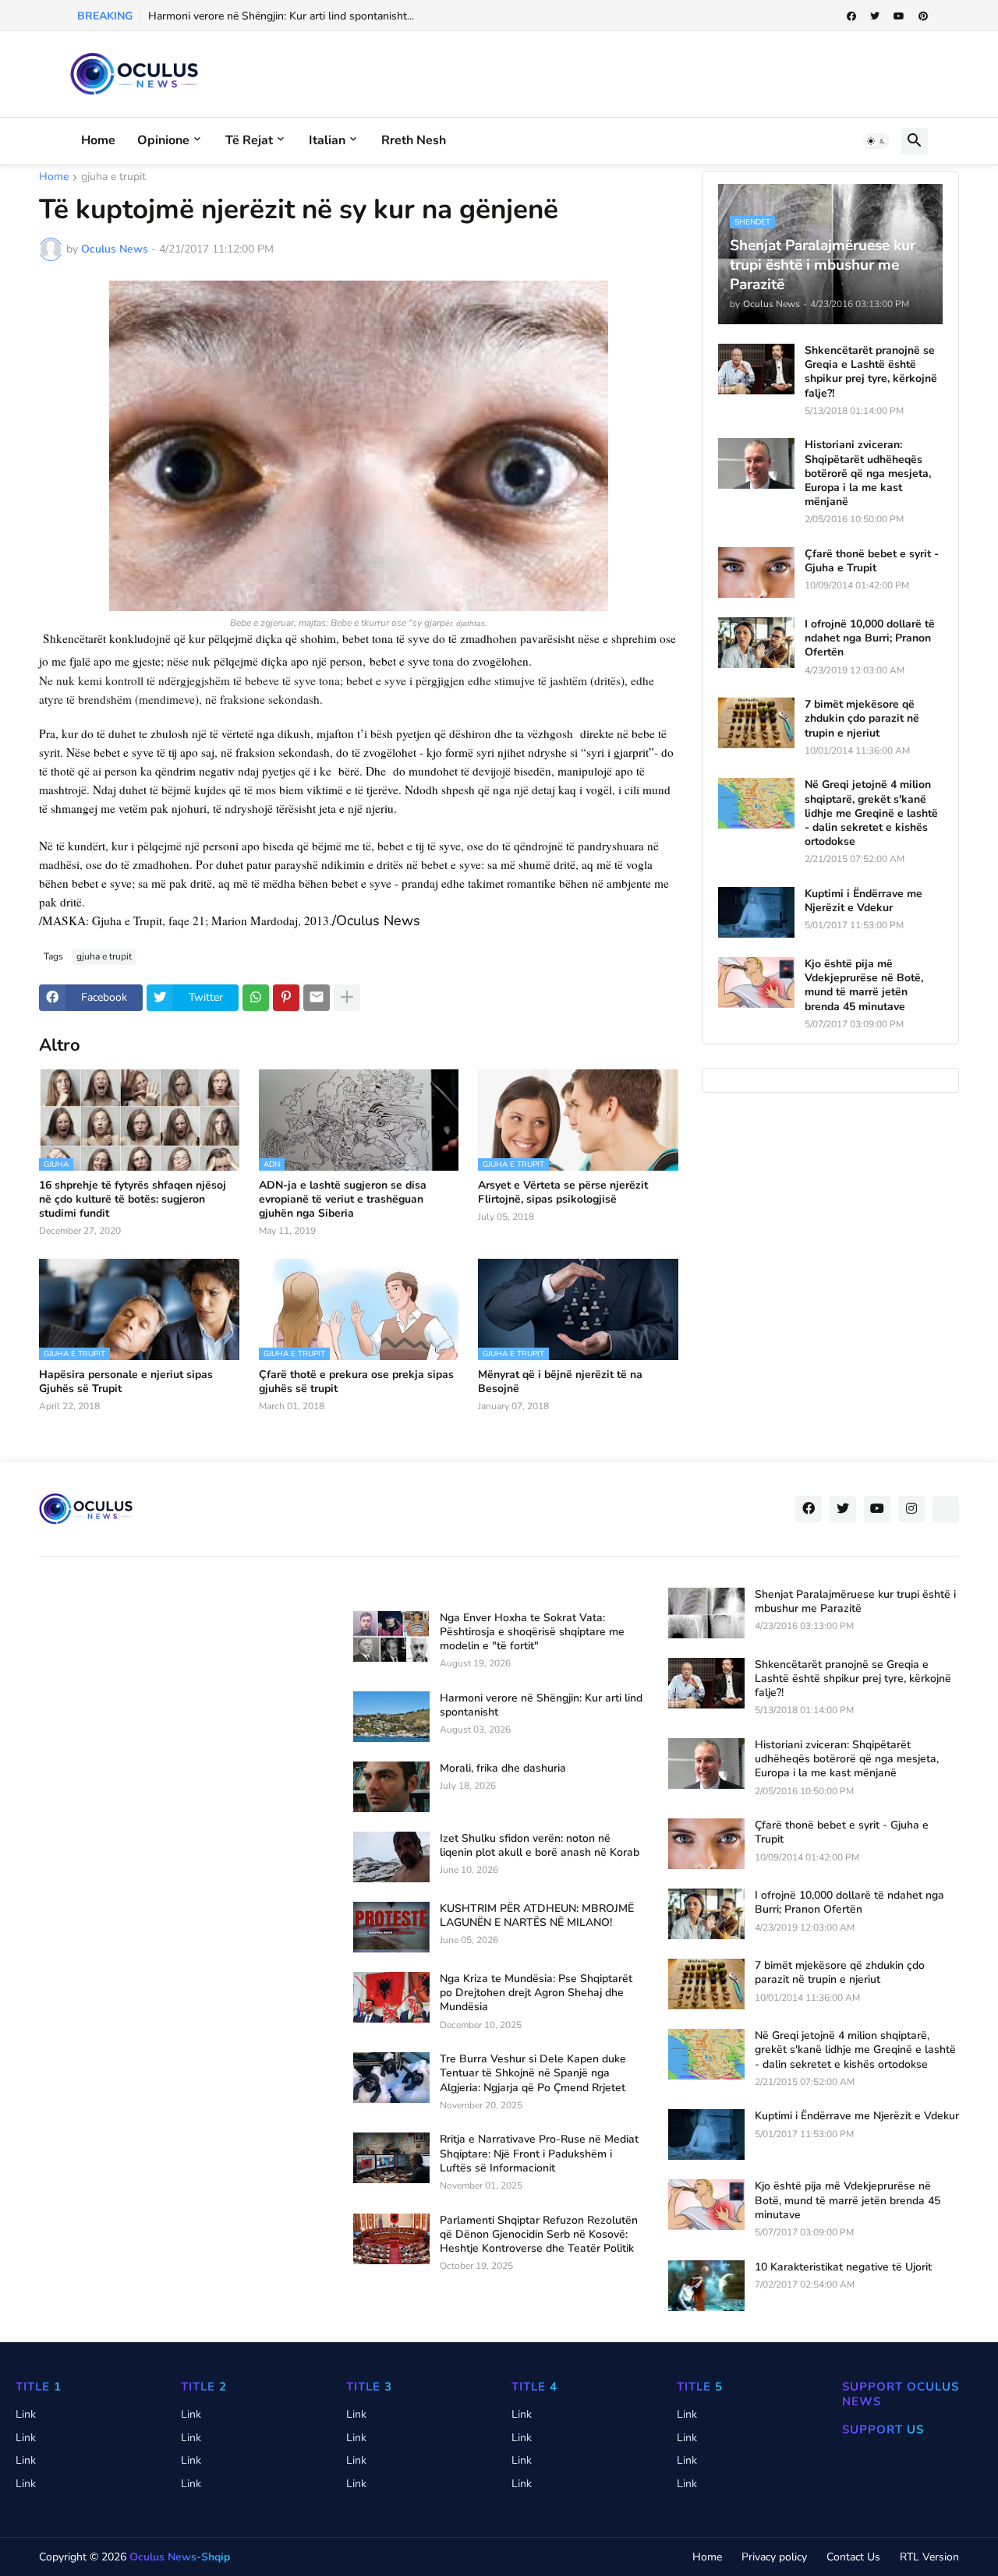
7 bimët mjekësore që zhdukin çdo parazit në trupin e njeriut (862, 719)
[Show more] (347, 998)
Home (98, 140)
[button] (876, 141)
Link (26, 2414)
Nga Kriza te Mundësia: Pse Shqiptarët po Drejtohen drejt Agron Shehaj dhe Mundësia (536, 1993)
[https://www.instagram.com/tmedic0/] (946, 1509)
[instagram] (911, 1509)
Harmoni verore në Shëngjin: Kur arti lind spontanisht (541, 1705)
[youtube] (899, 16)
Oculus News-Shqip (180, 2557)
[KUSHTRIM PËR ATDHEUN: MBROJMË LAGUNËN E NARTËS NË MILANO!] (391, 1927)
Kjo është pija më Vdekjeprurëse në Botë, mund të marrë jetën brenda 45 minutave (864, 986)
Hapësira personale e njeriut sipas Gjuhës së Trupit (126, 1382)
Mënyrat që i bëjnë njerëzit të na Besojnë (560, 1382)
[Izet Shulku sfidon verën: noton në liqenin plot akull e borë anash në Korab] (391, 1857)
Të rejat (249, 140)
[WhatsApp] (256, 998)
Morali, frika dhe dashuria (503, 1769)
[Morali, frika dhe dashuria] (391, 1787)
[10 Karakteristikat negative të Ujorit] (706, 2286)
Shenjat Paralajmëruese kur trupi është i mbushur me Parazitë (855, 1602)
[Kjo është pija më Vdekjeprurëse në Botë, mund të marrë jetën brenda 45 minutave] (756, 982)
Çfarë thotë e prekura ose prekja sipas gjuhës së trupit (356, 1382)
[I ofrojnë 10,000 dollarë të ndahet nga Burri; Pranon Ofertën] (756, 643)
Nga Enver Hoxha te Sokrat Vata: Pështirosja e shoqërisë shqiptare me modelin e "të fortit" (532, 1632)
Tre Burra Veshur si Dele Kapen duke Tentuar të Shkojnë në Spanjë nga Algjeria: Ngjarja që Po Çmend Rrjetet (533, 2073)
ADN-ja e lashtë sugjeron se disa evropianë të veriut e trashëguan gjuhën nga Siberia (343, 1200)
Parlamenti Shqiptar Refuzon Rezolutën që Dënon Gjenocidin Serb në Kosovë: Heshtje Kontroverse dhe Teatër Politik (539, 2235)
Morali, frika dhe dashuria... (213, 16)
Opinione (163, 140)
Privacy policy (774, 2557)
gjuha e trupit (113, 178)
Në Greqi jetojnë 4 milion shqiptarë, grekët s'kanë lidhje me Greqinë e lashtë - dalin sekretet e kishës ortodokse (871, 813)
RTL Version (929, 2557)
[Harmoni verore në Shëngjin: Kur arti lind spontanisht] (391, 1717)
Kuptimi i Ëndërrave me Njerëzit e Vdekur (864, 901)
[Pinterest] (286, 998)
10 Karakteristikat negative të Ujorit (843, 2267)
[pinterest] (923, 16)
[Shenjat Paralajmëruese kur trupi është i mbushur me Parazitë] (706, 1613)
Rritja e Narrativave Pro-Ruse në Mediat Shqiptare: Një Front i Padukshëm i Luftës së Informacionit (539, 2154)
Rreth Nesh (414, 140)
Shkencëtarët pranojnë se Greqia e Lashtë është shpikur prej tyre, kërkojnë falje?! (871, 372)
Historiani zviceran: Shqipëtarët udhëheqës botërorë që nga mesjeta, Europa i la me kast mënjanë (868, 474)
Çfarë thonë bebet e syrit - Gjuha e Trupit (872, 561)
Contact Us (853, 2557)
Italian (327, 140)
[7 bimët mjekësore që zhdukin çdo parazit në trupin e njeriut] (756, 723)
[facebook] (851, 16)
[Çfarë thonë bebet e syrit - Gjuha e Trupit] (756, 572)
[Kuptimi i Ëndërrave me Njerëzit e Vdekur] (756, 912)
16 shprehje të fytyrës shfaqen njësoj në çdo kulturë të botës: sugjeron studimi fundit (133, 1200)
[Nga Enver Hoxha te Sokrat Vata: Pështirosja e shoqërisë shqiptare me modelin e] (391, 1636)
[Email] (317, 998)
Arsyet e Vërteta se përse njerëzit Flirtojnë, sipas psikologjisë (563, 1193)
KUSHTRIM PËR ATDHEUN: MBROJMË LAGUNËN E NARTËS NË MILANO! (537, 1916)
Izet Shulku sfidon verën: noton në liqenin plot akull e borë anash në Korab (540, 1846)
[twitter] (875, 16)
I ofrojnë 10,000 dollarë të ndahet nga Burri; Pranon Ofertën (870, 638)
